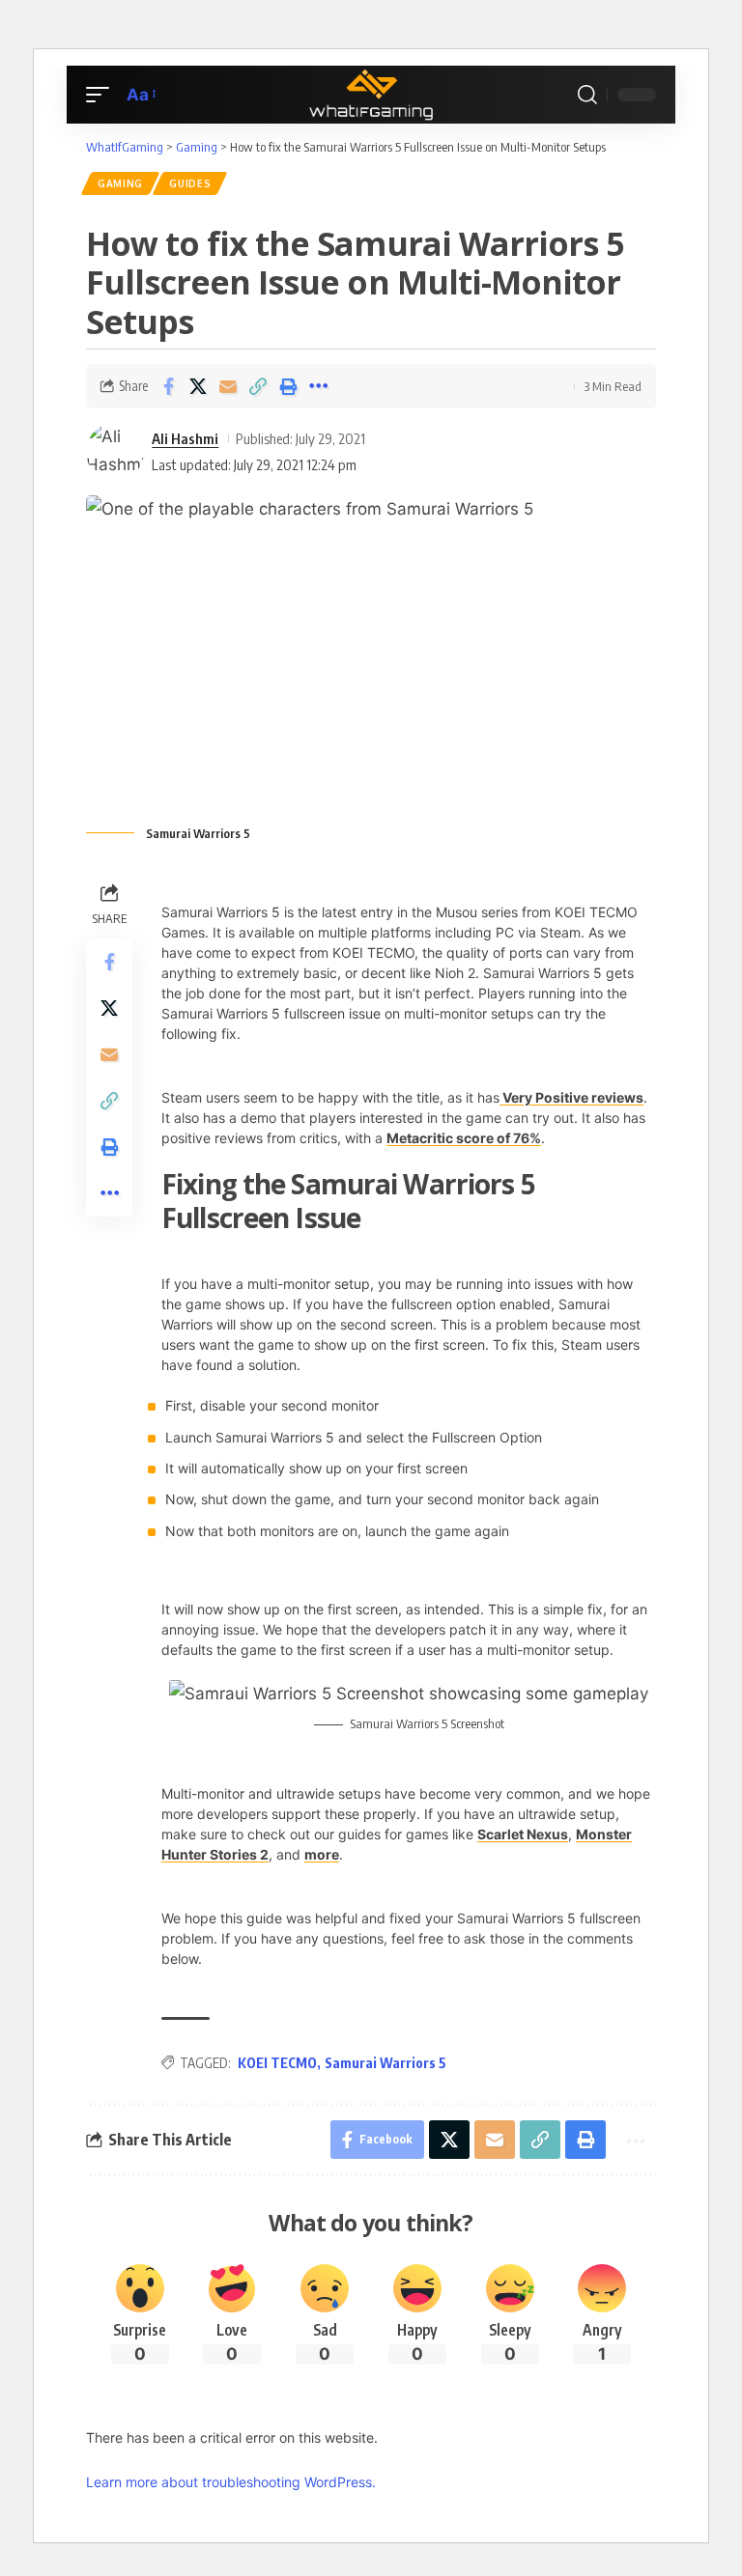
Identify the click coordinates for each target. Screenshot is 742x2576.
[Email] (228, 386)
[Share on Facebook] (168, 386)
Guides (190, 183)
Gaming (120, 183)
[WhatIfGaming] (371, 95)
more (322, 1854)
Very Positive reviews (571, 1097)
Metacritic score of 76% (464, 1138)
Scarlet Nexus (523, 1834)
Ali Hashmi (185, 438)
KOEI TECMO (277, 2063)
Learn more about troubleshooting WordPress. (231, 2482)
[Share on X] (198, 386)
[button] (102, 95)
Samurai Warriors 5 (385, 2063)
